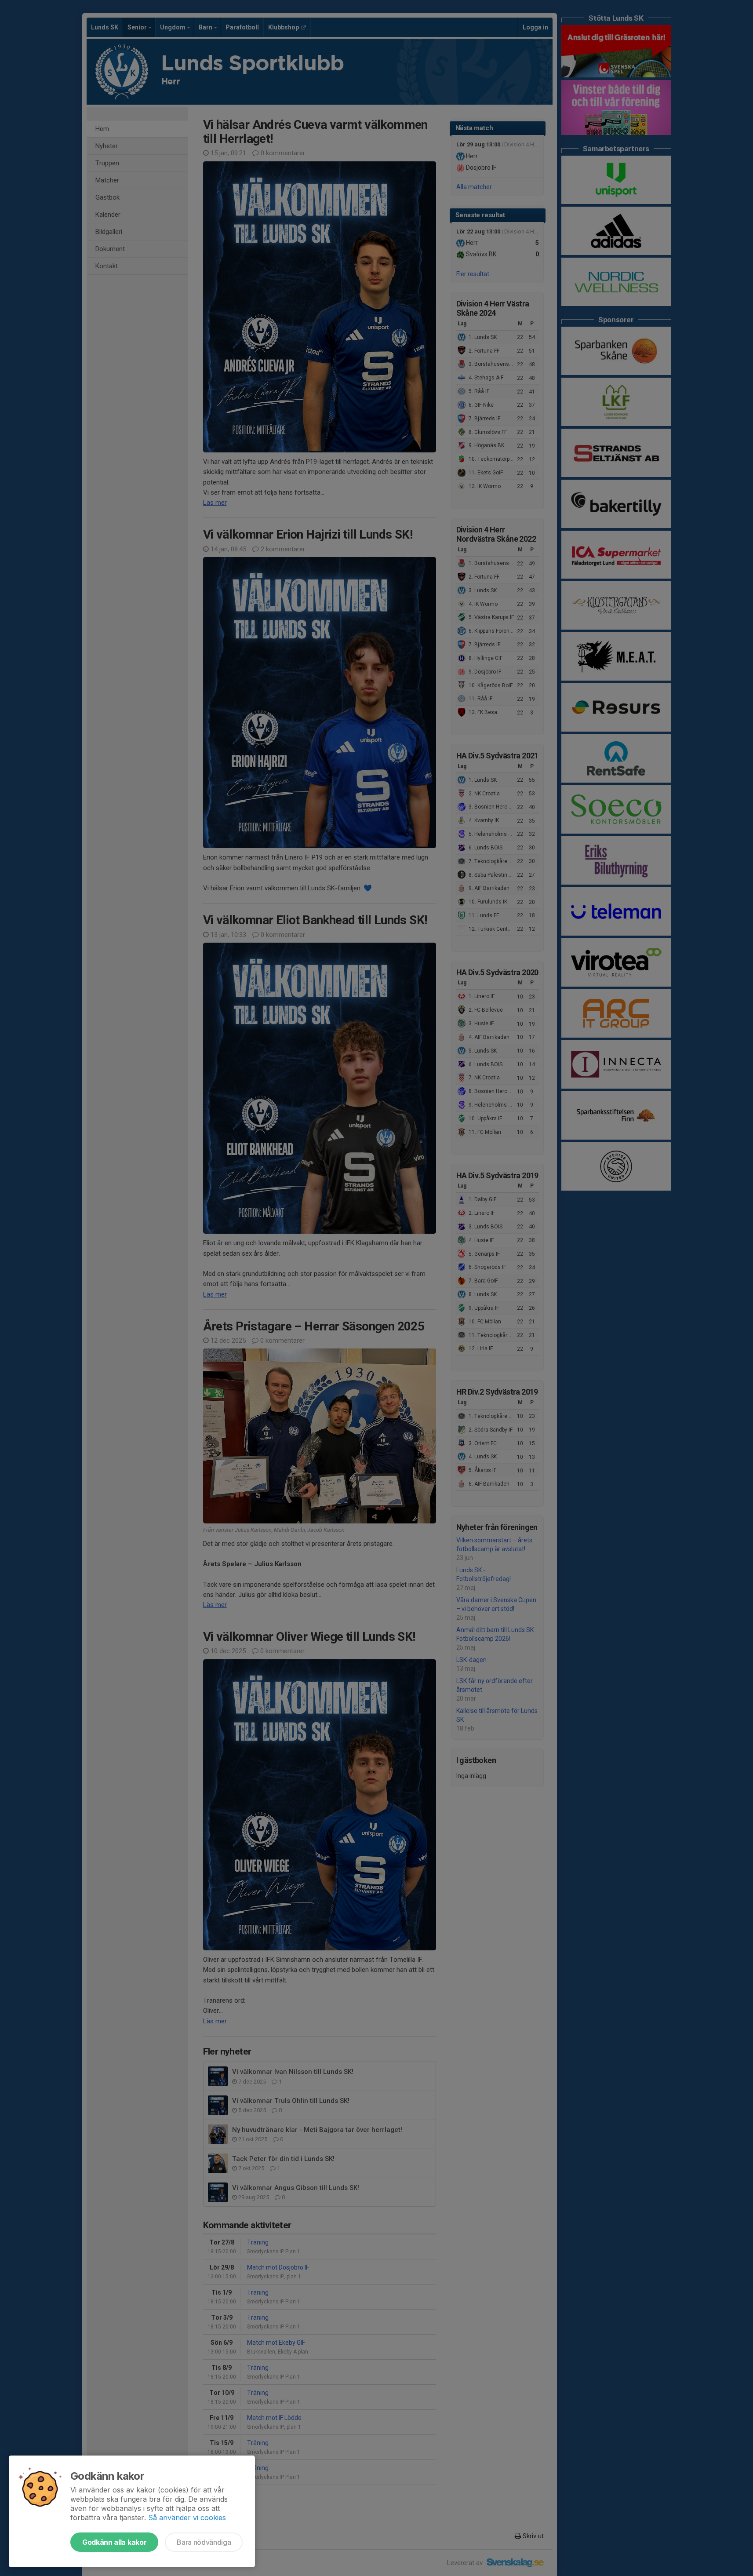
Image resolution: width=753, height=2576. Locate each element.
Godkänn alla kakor (114, 2542)
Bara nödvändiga (204, 2542)
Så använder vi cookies (187, 2518)
